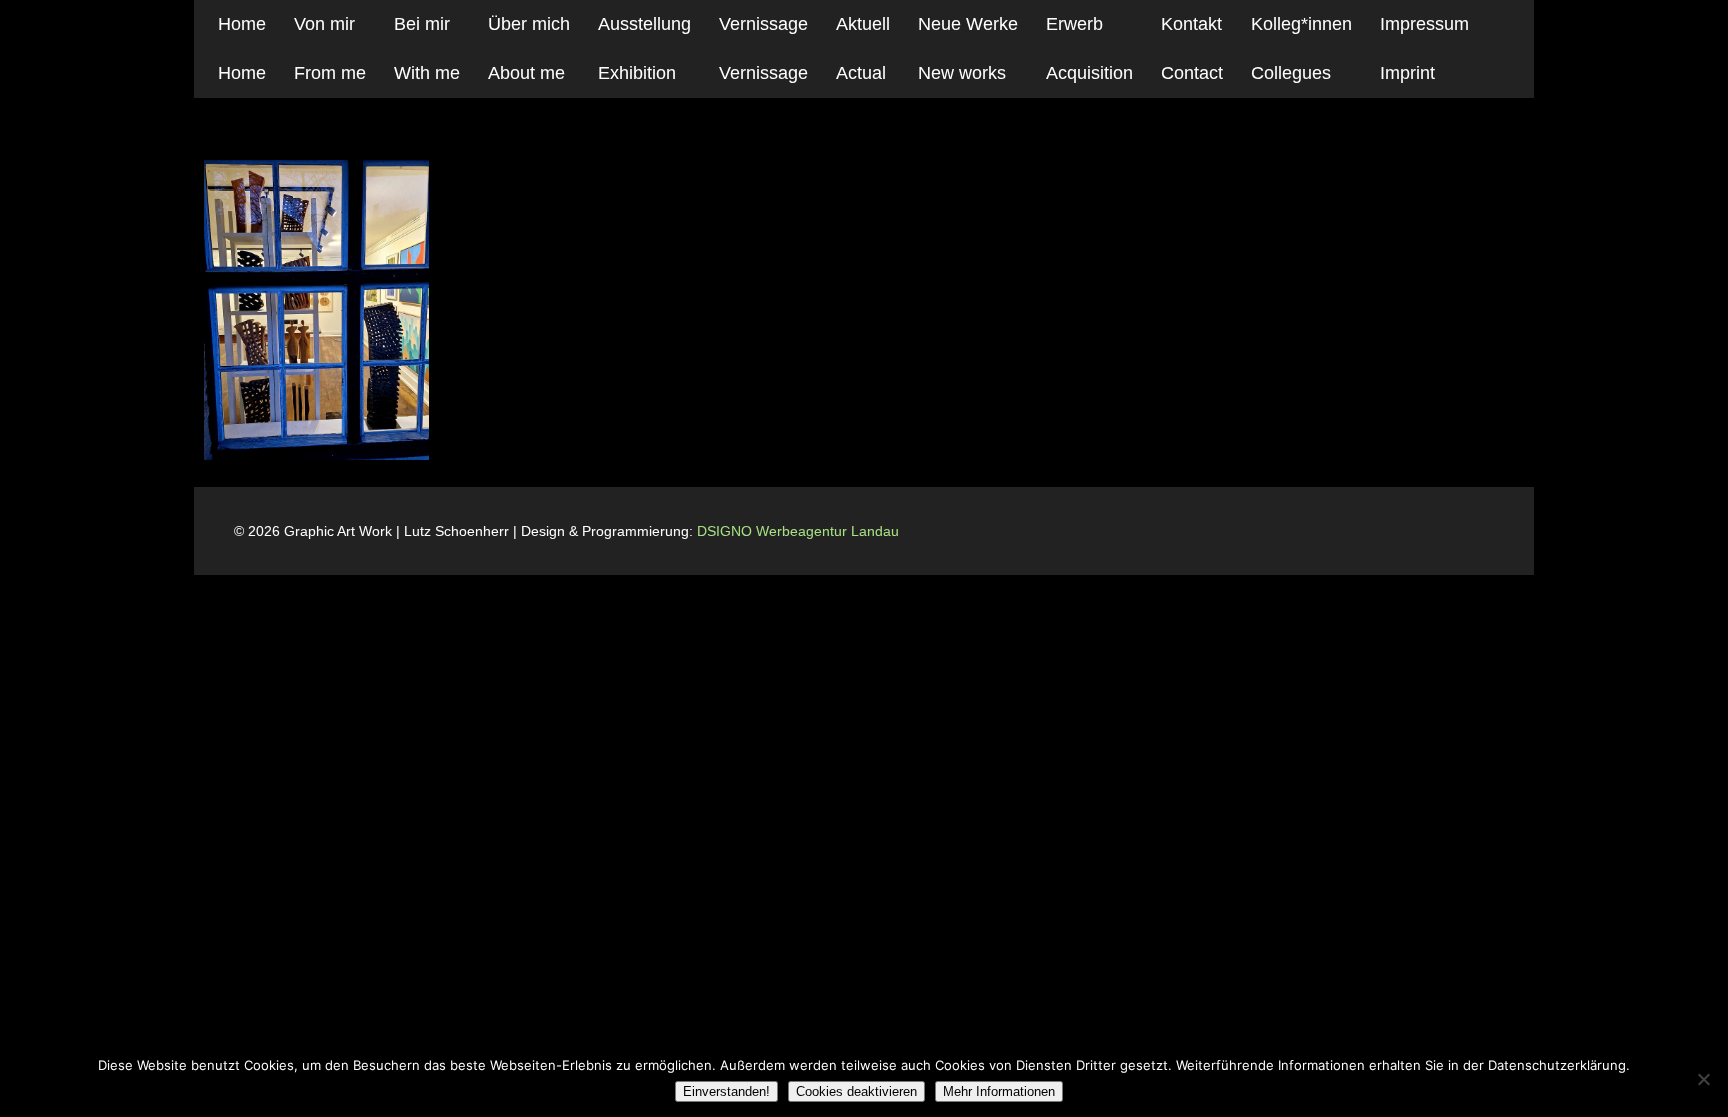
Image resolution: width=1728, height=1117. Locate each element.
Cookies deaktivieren (856, 1091)
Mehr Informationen (999, 1091)
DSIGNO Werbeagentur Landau (800, 531)
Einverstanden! (726, 1091)
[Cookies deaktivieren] (1703, 1079)
